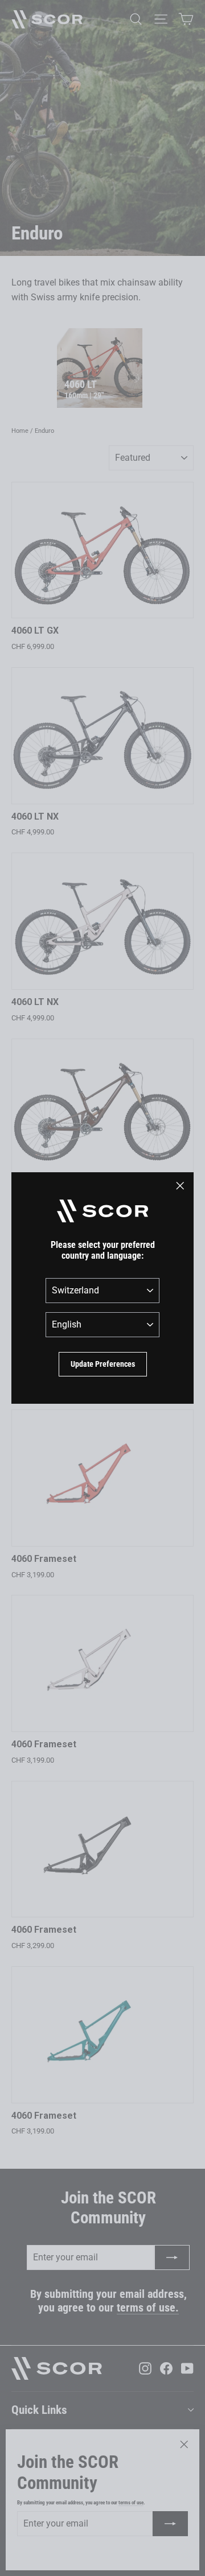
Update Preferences (103, 1364)
